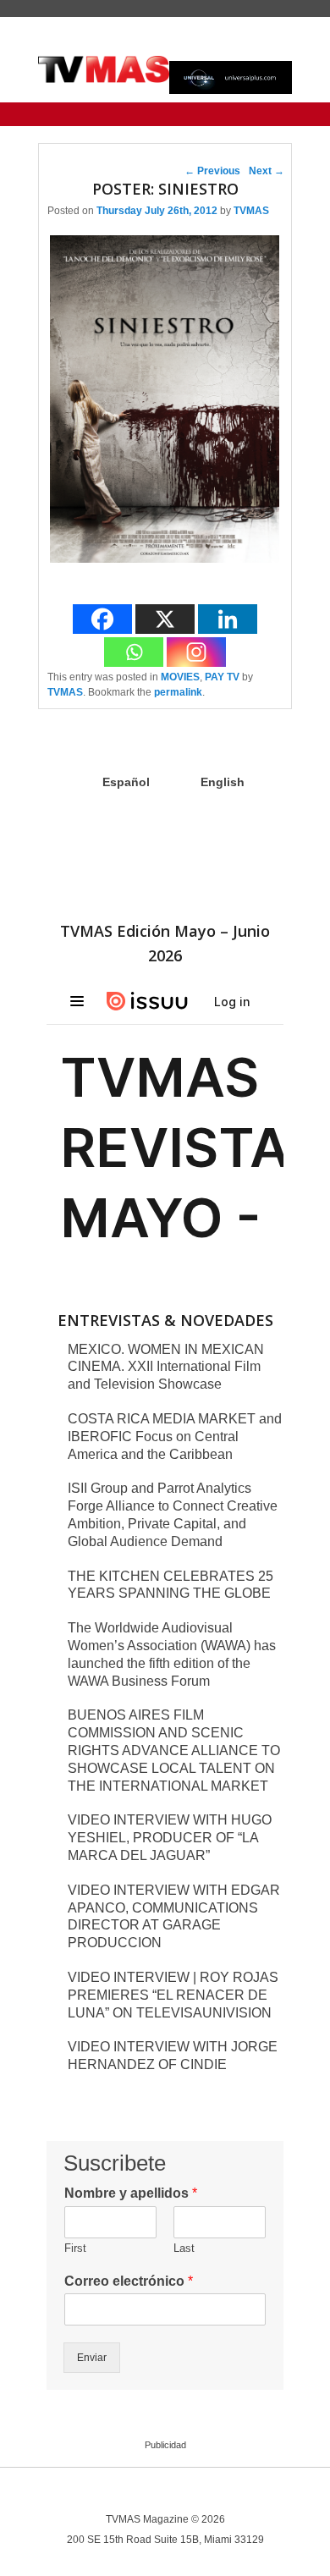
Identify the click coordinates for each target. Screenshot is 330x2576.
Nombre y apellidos (131, 2193)
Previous (212, 171)
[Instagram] (196, 652)
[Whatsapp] (134, 652)
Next (267, 171)
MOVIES (180, 677)
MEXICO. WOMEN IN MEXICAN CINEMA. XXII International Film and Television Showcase (166, 1367)
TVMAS (251, 211)
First (75, 2248)
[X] (165, 619)
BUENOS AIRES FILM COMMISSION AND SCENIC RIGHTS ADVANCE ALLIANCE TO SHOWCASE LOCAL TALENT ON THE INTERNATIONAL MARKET (174, 1750)
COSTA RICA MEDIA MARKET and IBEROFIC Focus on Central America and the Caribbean (175, 1437)
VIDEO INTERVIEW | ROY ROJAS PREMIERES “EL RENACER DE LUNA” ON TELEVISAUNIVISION (173, 1995)
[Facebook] (102, 619)
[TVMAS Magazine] (104, 69)
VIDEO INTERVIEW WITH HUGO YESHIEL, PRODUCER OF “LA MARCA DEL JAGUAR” (170, 1838)
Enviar (92, 2358)
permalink (178, 692)
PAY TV (222, 677)
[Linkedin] (228, 619)
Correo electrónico (129, 2281)
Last (184, 2248)
